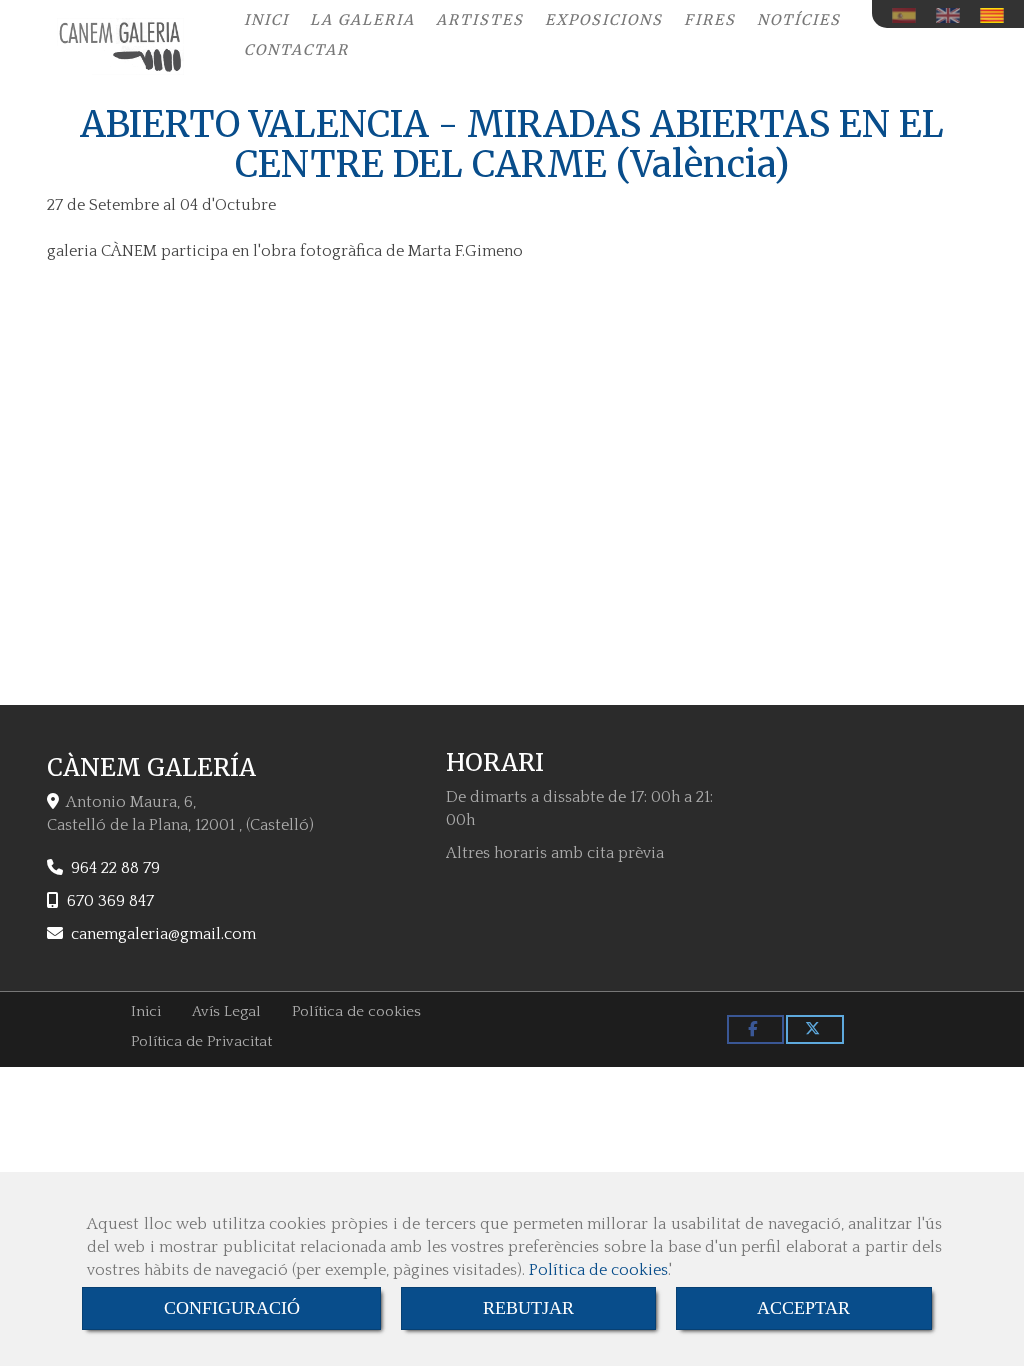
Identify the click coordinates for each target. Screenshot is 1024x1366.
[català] (997, 15)
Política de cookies (598, 1270)
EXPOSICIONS (604, 20)
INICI (266, 20)
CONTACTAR (296, 50)
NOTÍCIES (799, 20)
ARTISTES (480, 20)
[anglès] (953, 15)
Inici (146, 1011)
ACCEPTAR (803, 1308)
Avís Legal (226, 1011)
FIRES (710, 20)
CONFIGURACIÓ (232, 1308)
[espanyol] (909, 15)
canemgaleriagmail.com (163, 934)
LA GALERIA (362, 20)
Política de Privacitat (201, 1041)
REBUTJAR (528, 1308)
